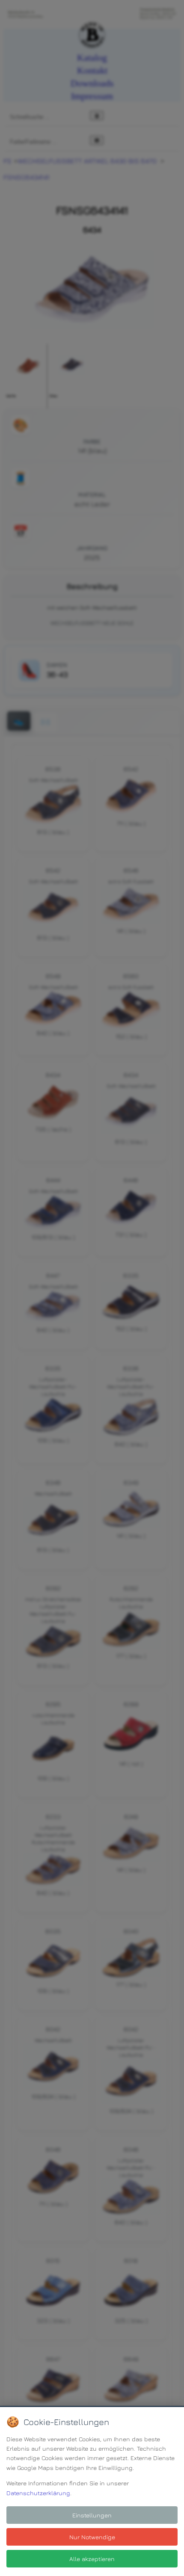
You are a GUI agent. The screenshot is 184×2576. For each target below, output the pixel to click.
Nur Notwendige (92, 2537)
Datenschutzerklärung (38, 2493)
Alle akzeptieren (92, 2559)
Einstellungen (92, 2515)
